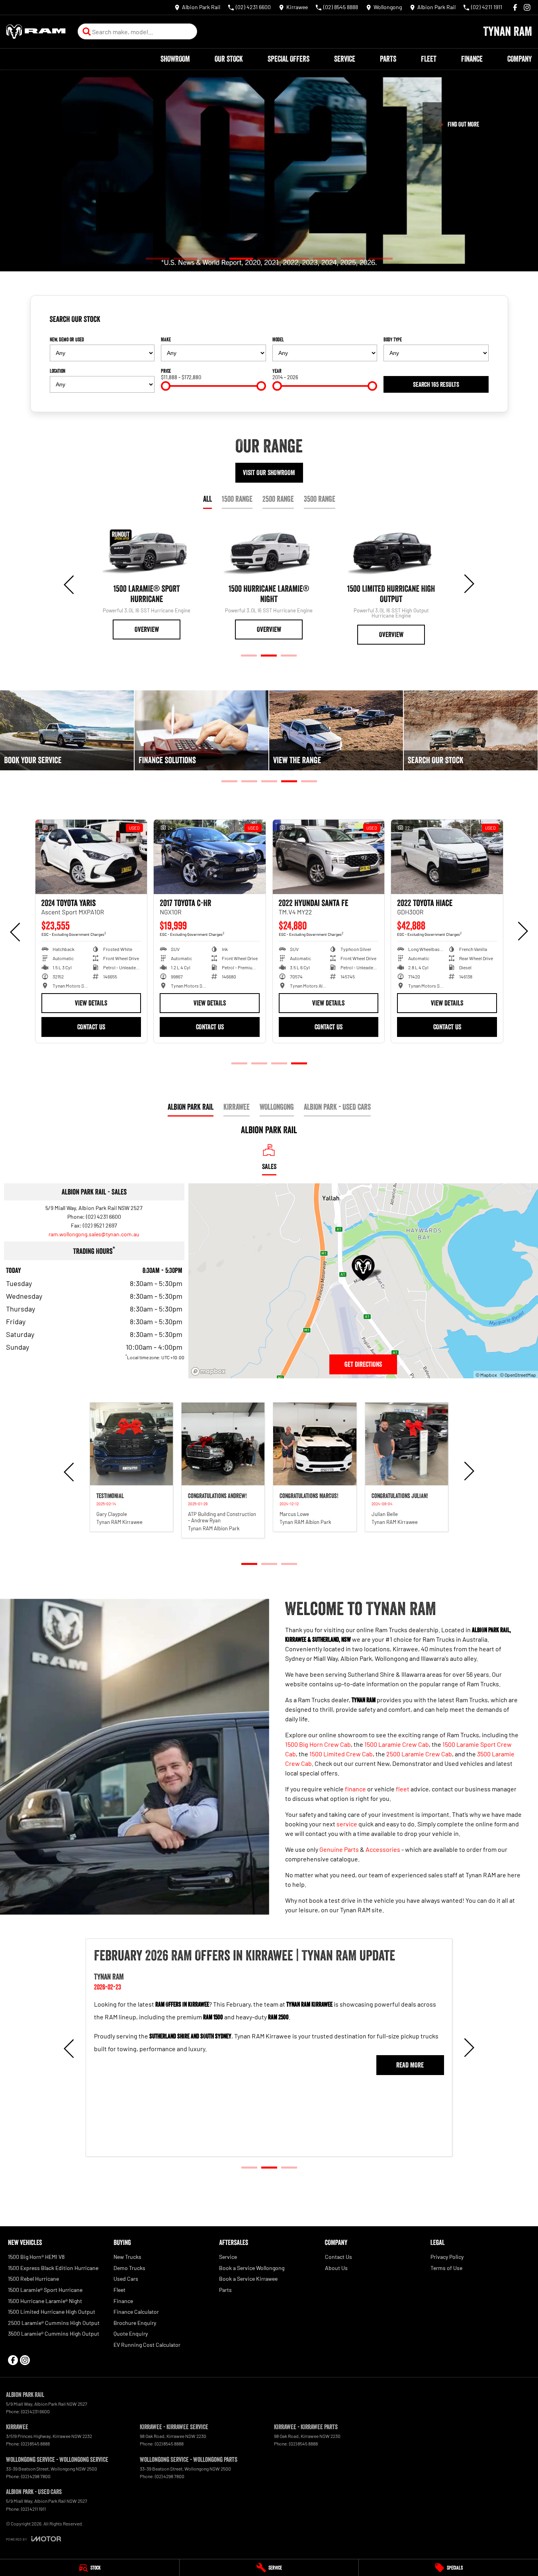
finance (355, 1789)
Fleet (429, 59)
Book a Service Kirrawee (248, 2279)
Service (345, 59)
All (207, 499)
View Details (91, 1003)
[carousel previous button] (70, 584)
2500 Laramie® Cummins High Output (54, 2323)
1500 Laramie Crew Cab (397, 1744)
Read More (410, 2076)
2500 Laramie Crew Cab (419, 1754)
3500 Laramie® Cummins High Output (54, 2333)
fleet (403, 1789)
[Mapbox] (210, 1371)
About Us (336, 2268)
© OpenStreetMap (518, 1375)
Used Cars (126, 2279)
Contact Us (91, 1027)
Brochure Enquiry (135, 2323)
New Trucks (127, 2257)
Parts (388, 59)
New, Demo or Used (67, 339)
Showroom (175, 59)
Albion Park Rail (191, 1107)
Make (166, 339)
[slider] (166, 386)
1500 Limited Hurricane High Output (52, 2312)
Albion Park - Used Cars (337, 1107)
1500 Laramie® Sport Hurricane (45, 2290)
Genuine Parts (339, 1849)
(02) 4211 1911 (33, 2509)
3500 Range (320, 499)
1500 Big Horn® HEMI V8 (36, 2257)
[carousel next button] (468, 584)
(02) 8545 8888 (35, 2443)
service (347, 1824)
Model (278, 339)
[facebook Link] (515, 7)
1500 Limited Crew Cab (341, 1754)
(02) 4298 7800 (36, 2476)
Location (58, 371)
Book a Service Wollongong (252, 2268)
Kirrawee (237, 1107)
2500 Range (278, 499)
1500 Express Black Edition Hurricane (53, 2268)
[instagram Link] (527, 7)
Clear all (476, 322)
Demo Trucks (129, 2268)
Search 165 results (436, 384)
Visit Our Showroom (269, 473)
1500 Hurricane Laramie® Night (45, 2301)
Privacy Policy (447, 2257)
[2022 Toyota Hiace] (210, 857)
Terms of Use (446, 2268)
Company (519, 59)
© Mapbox (486, 1375)
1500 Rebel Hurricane (33, 2279)
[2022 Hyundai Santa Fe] (91, 857)
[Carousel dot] (158, 258)
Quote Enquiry (131, 2333)
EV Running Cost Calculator (147, 2345)
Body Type (393, 339)
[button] (131, 1467)
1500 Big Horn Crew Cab (318, 1744)
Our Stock (229, 59)
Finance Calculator (136, 2312)
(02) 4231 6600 (104, 1217)
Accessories (383, 1849)
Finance (472, 59)
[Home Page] (36, 32)
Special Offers (289, 59)
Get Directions (363, 1364)
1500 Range (237, 499)
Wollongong (277, 1107)
